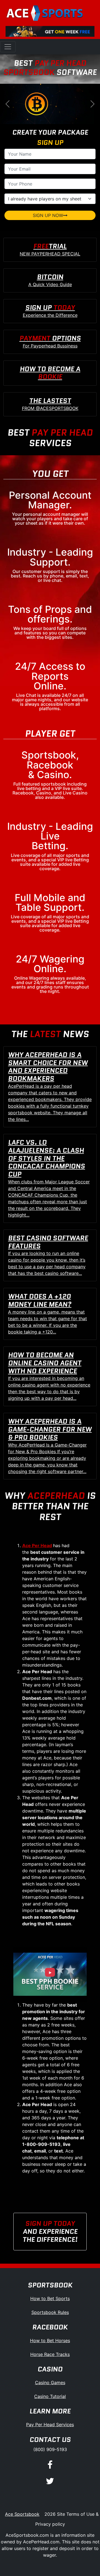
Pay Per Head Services (50, 2425)
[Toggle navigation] (8, 47)
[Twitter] (50, 2481)
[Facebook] (50, 2465)
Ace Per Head (37, 1545)
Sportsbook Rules (50, 2312)
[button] (7, 104)
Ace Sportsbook (22, 2514)
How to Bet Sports (50, 2298)
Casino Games (50, 2383)
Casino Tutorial (50, 2396)
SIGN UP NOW (48, 215)
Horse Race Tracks (50, 2354)
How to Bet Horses (50, 2340)
